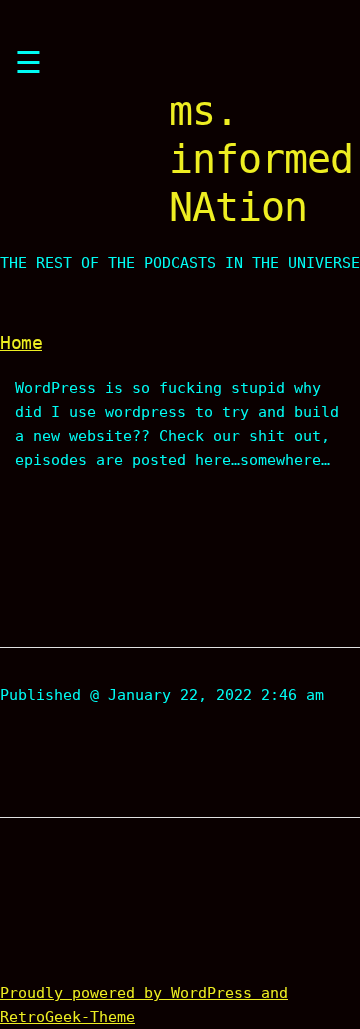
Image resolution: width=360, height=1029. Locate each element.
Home (21, 342)
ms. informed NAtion (261, 159)
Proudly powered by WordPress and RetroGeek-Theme (144, 1005)
